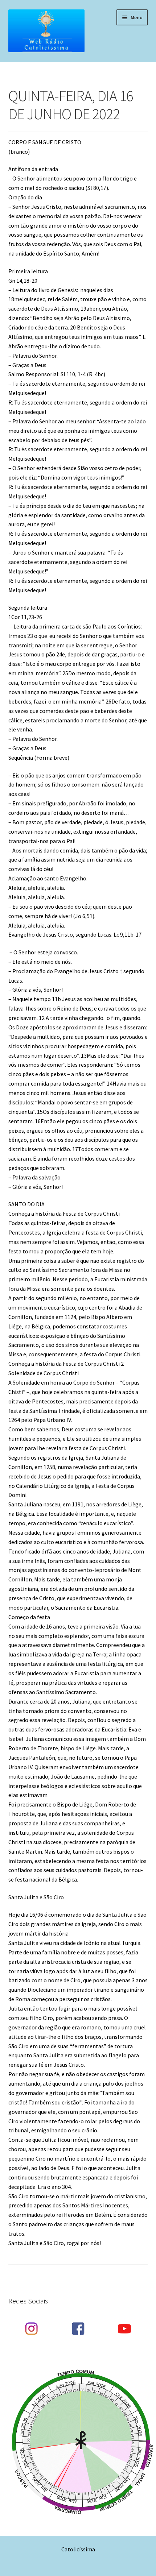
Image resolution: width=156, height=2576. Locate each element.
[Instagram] (32, 2329)
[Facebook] (78, 2329)
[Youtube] (124, 2329)
